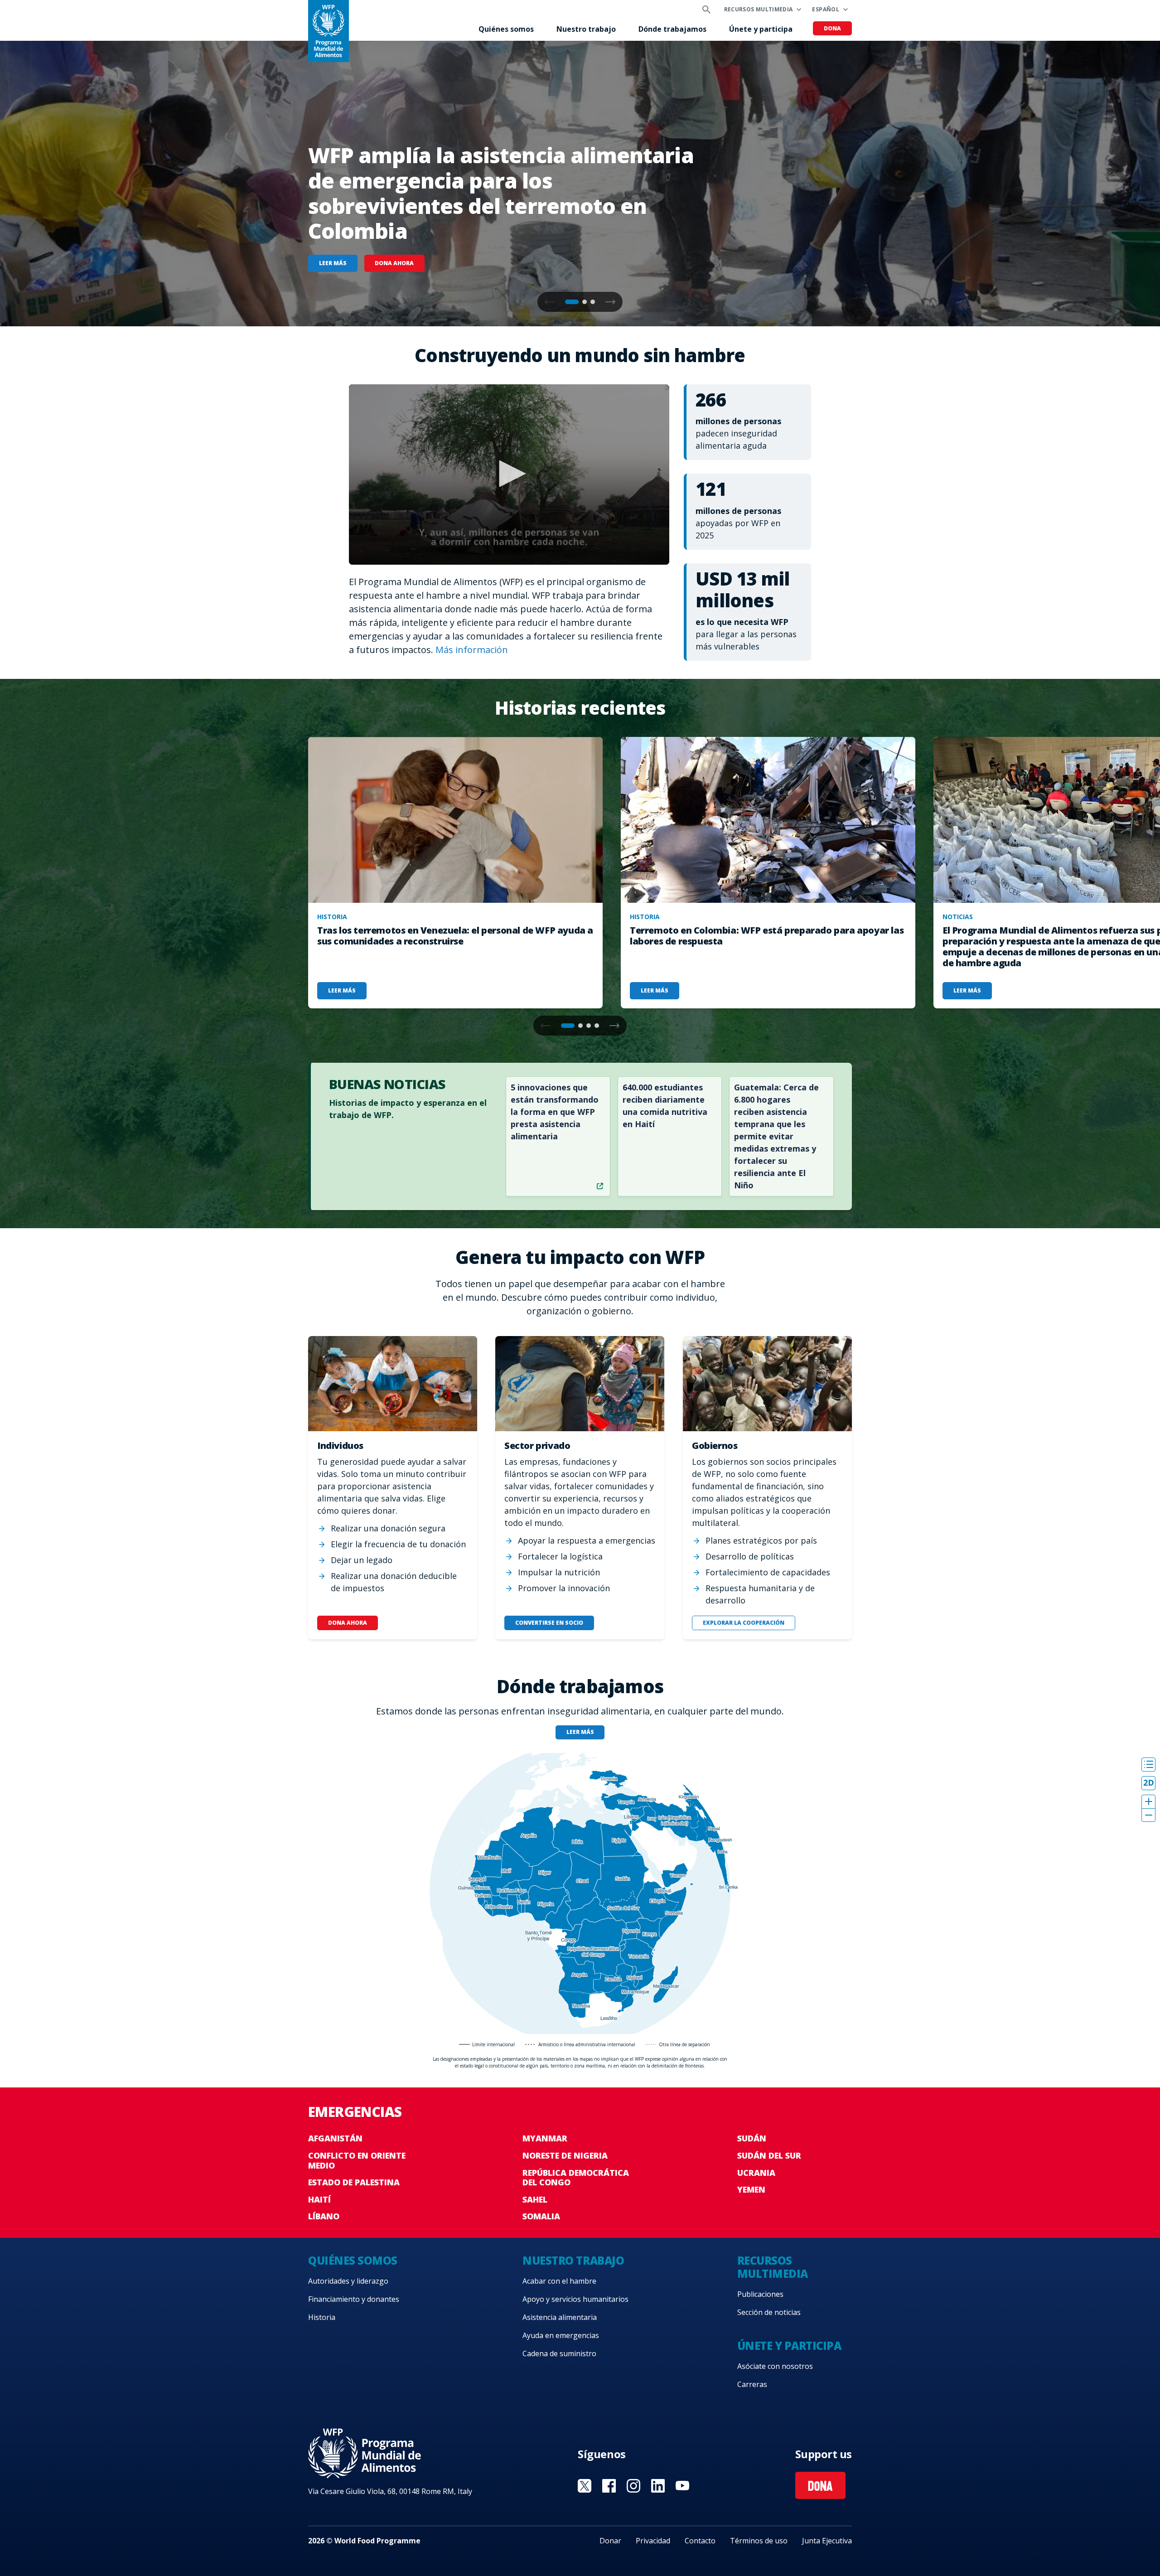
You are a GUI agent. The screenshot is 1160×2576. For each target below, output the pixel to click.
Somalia (541, 2216)
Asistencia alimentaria (560, 2317)
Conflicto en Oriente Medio (357, 2160)
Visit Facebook (609, 2486)
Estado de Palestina (354, 2182)
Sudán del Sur (769, 2155)
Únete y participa (761, 29)
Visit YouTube (682, 2486)
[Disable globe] (1148, 1783)
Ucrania (756, 2173)
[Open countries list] (1148, 1765)
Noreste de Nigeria (565, 2155)
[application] (509, 475)
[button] (610, 302)
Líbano (324, 2216)
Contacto (700, 2541)
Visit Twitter (585, 2486)
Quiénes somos (506, 29)
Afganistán (335, 2138)
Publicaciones (760, 2294)
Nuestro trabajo (586, 29)
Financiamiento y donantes (354, 2299)
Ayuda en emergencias (561, 2335)
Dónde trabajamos (672, 29)
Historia (322, 2317)
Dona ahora (394, 263)
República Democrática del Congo (576, 2178)
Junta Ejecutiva (827, 2541)
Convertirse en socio (549, 1623)
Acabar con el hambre (559, 2281)
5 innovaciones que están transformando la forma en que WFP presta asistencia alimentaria (555, 1112)
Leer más (333, 263)
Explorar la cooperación (743, 1623)
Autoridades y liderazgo (348, 2281)
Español (826, 9)
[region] (580, 1893)
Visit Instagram (633, 2486)
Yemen (751, 2189)
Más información (472, 650)
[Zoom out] (1148, 1815)
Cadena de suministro (559, 2353)
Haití (319, 2199)
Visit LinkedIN (658, 2486)
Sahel (535, 2199)
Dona (832, 28)
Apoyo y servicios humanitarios (575, 2299)
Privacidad (653, 2541)
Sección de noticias (769, 2312)
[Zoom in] (1148, 1802)
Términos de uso (759, 2541)
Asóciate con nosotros (775, 2366)
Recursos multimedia (759, 9)
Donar (610, 2541)
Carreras (752, 2384)
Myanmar (545, 2138)
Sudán (752, 2138)
